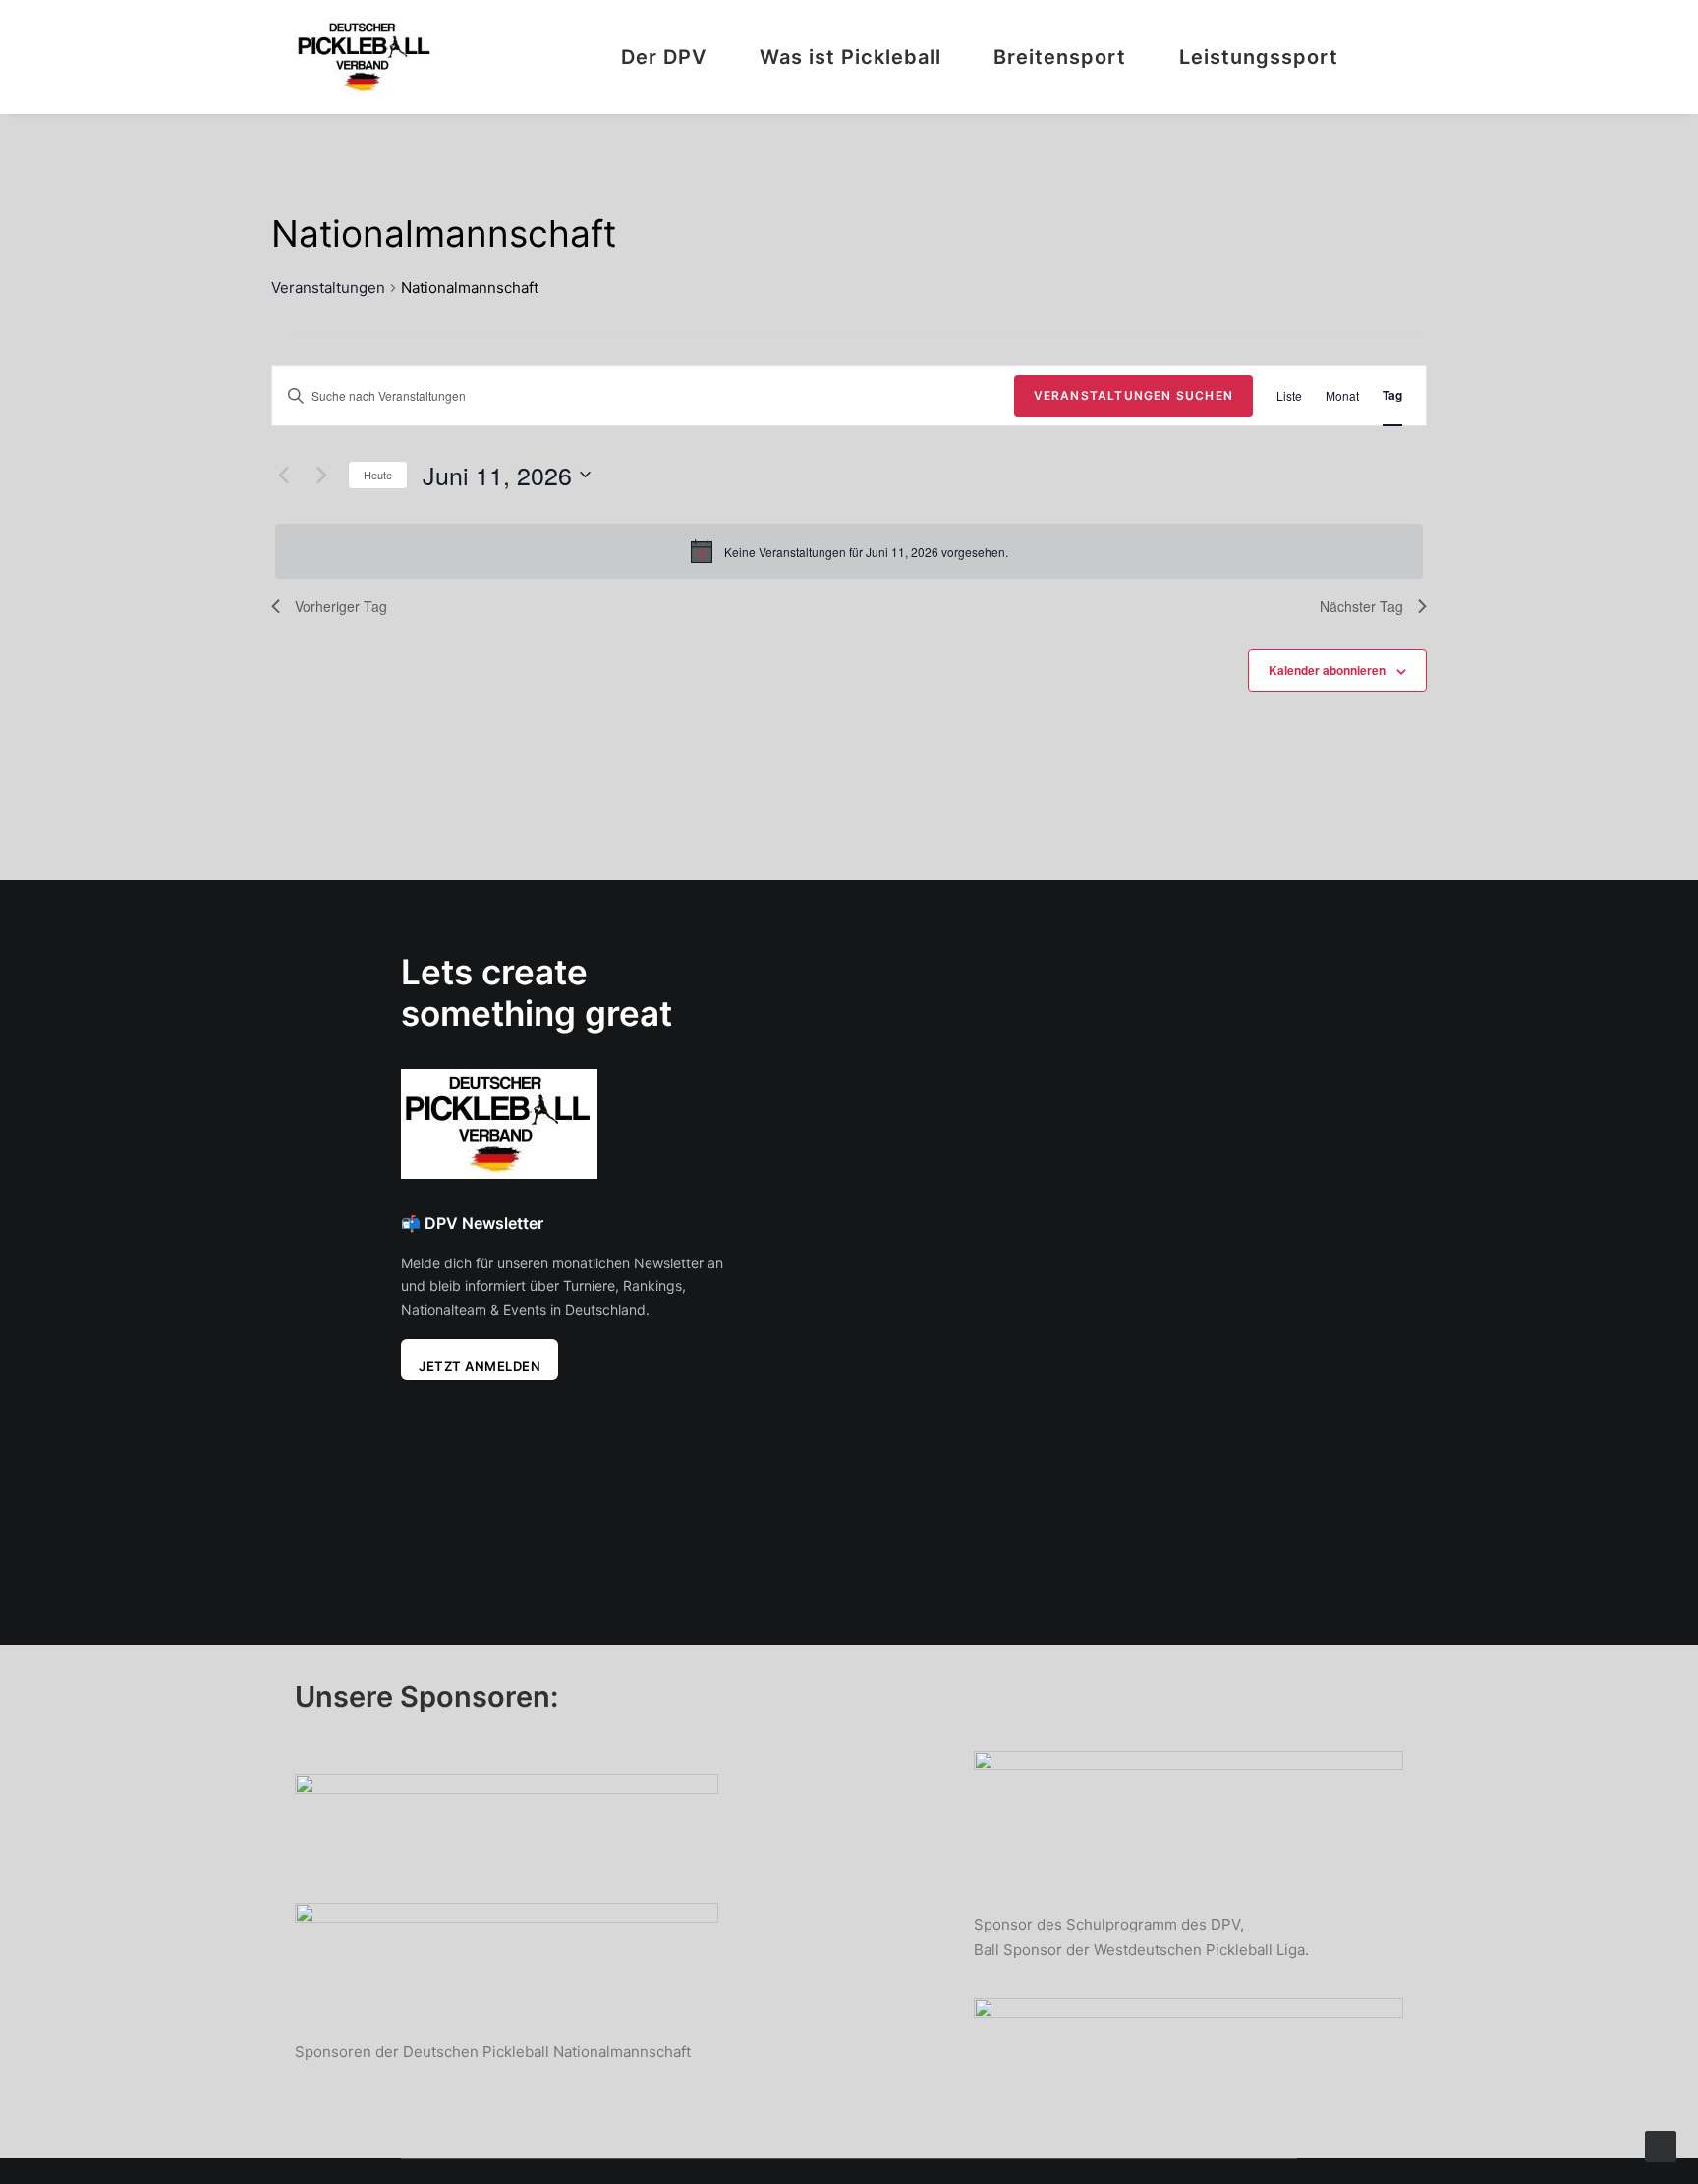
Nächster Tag (1361, 606)
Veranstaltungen (328, 287)
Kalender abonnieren (1327, 670)
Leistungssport (1259, 57)
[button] (1394, 57)
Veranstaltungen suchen (1133, 395)
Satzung (838, 1030)
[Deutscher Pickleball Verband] (365, 57)
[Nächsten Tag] (321, 475)
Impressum (849, 1092)
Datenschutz (857, 1123)
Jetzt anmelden (480, 1366)
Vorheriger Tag (341, 606)
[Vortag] (283, 475)
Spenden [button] (1165, 1129)
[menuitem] (675, 57)
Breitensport (1060, 57)
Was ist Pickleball (850, 57)
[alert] (849, 551)
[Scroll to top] (1661, 2145)
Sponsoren (849, 1062)
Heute (378, 475)
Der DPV (664, 57)
